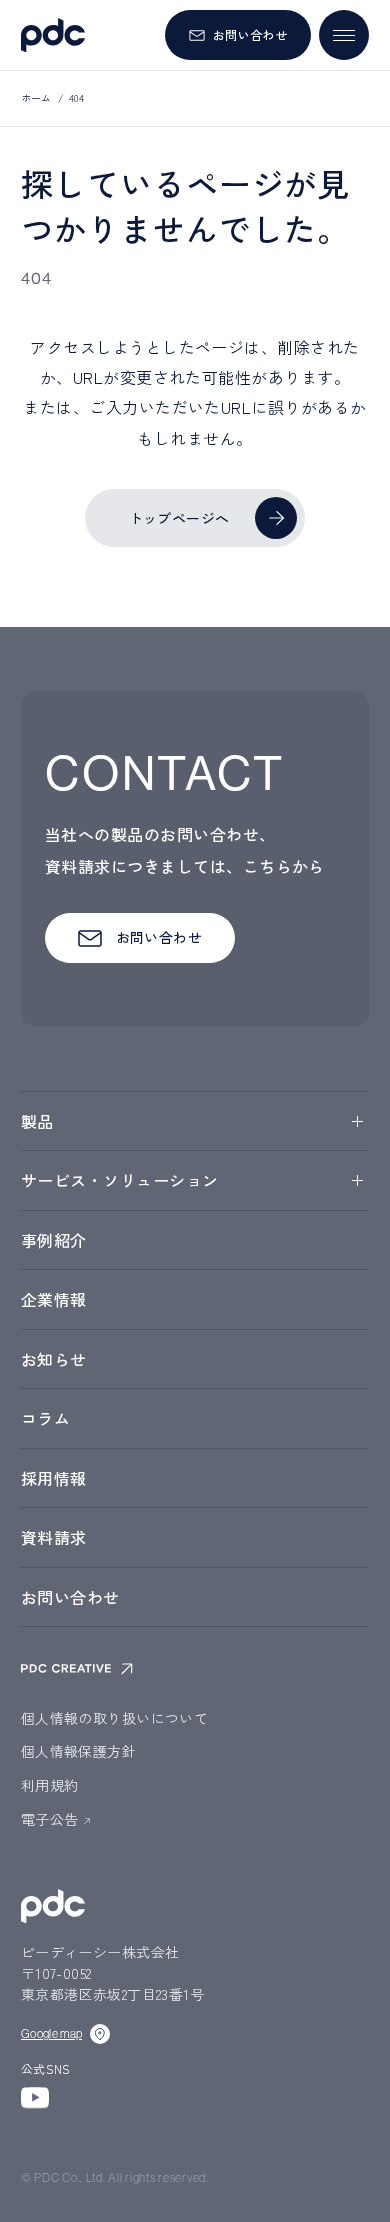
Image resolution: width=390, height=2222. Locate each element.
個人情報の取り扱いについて (114, 1718)
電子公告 (50, 1819)
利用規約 (50, 1785)
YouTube (35, 2097)
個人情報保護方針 (78, 1751)
